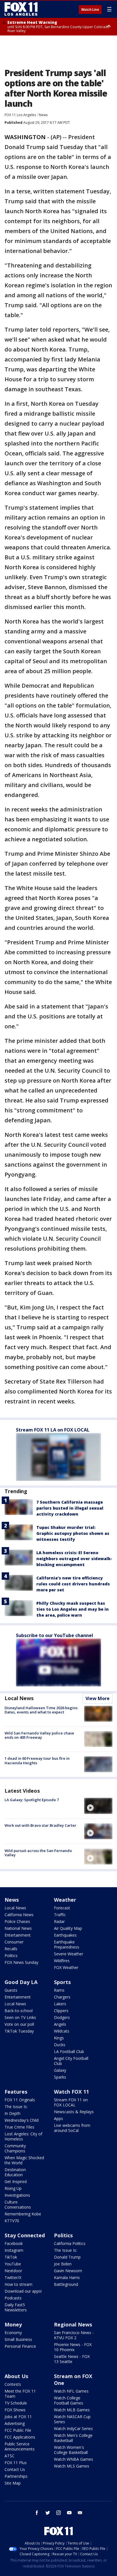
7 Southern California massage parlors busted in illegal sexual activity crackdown (70, 1508)
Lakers (60, 2004)
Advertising (15, 2423)
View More (98, 1698)
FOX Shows (15, 2410)
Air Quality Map (68, 1928)
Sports (62, 1982)
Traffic (60, 1915)
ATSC (10, 2456)
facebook (37, 2513)
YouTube (13, 2264)
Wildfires (62, 1961)
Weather (65, 1900)
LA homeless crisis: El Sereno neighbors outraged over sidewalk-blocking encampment (74, 1559)
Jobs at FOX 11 (18, 2417)
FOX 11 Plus (16, 2463)
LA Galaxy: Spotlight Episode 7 (32, 1800)
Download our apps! (23, 2291)
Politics (11, 1955)
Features (16, 2092)
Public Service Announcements (20, 2446)
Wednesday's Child (22, 2120)
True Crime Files (19, 2127)
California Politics (70, 2243)
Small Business (18, 2339)
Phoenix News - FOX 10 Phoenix (73, 2347)
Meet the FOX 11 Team (20, 2394)
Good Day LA (21, 1982)
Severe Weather (69, 1954)
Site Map (13, 2483)
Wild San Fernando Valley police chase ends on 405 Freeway (39, 1735)
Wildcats (62, 2031)
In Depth (12, 2113)
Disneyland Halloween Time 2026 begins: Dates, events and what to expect (41, 1710)
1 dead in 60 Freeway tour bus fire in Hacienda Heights (37, 1761)
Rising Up (13, 2188)
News (43, 115)
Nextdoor (13, 2271)
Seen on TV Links (20, 2017)
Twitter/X (13, 2277)
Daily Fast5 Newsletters (16, 2307)
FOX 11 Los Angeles (20, 115)
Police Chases (17, 1921)
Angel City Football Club (71, 2061)
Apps (58, 2118)
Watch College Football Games (69, 2400)
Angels (60, 2024)
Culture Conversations (18, 2204)
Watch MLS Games (72, 2466)
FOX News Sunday (21, 1962)
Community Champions (15, 2148)
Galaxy (60, 2070)
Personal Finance (20, 2346)
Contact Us (15, 2469)
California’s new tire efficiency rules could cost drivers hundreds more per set (73, 1584)
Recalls (11, 1949)
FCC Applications (20, 2437)
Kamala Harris (67, 2277)
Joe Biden (63, 2264)
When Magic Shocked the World (24, 2160)
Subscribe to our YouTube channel (55, 1635)
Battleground (66, 2284)
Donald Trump (67, 2257)
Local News (19, 1698)
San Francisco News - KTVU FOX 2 (74, 2335)
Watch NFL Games (71, 2391)
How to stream (18, 2284)
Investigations (17, 2195)
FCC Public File (18, 2430)
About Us (16, 2376)
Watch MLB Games (72, 2410)
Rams (59, 1990)
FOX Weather (66, 1967)
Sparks (60, 2077)
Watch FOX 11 (71, 2092)
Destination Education (15, 2172)
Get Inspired (16, 2181)
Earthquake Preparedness (67, 1944)
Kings (59, 2038)
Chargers (62, 1997)
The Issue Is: (16, 2107)
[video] (98, 1806)
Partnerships (16, 2476)
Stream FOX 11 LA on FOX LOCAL (53, 1430)
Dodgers (62, 2017)
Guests (11, 1990)
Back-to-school (19, 2011)
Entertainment (18, 1935)
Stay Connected (25, 2235)
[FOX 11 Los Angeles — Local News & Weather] (21, 9)
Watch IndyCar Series (73, 2429)
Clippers (61, 2011)
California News (19, 1915)
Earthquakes (65, 1935)
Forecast (62, 1908)
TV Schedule (16, 2403)
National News (18, 1928)
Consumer (14, 1942)
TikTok (11, 2257)
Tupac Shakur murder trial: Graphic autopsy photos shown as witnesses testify (73, 1533)
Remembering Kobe (23, 2214)
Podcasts (13, 2298)
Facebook (14, 2243)
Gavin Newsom (68, 2271)
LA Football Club (69, 2051)
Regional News (73, 2324)
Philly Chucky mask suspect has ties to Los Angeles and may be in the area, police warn (73, 1609)
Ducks (60, 2045)
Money (13, 2324)
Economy (13, 2333)
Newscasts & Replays (74, 2112)
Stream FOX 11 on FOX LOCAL (71, 2102)
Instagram (14, 2250)
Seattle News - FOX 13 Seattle (72, 2359)
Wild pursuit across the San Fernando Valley (38, 1853)
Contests (13, 2384)
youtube (69, 2513)
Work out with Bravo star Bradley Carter (40, 1825)
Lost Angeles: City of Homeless (23, 2136)
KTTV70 (12, 2221)
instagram (58, 2513)
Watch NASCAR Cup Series (72, 2419)
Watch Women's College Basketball (71, 2450)
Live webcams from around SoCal (72, 2128)
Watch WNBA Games (74, 2459)
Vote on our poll (19, 2024)
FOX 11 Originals (20, 2100)
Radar (59, 1921)
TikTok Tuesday (19, 2031)
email (80, 2513)
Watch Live (90, 10)
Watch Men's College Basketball (73, 2438)
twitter (48, 2513)
